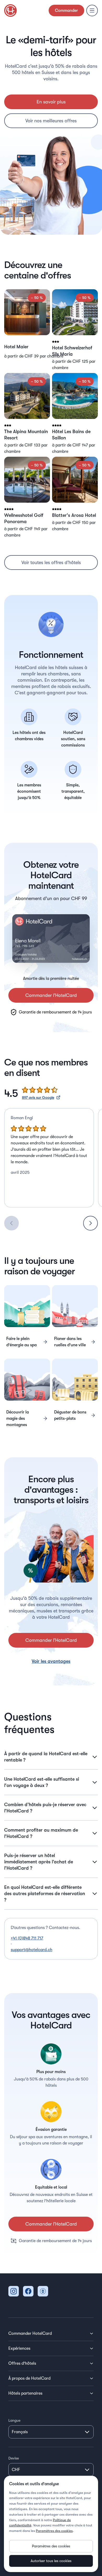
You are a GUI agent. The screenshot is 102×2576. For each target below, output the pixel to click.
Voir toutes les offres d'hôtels (51, 562)
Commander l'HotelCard (51, 995)
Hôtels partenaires (25, 2393)
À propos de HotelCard (29, 2378)
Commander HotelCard (30, 2333)
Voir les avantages (51, 1661)
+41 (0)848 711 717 (27, 1938)
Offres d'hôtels (22, 2363)
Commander (66, 10)
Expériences (19, 2348)
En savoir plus (51, 102)
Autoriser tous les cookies (51, 2561)
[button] (27, 330)
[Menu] (92, 10)
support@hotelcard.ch (32, 1950)
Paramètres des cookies (54, 2531)
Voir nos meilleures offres (51, 121)
